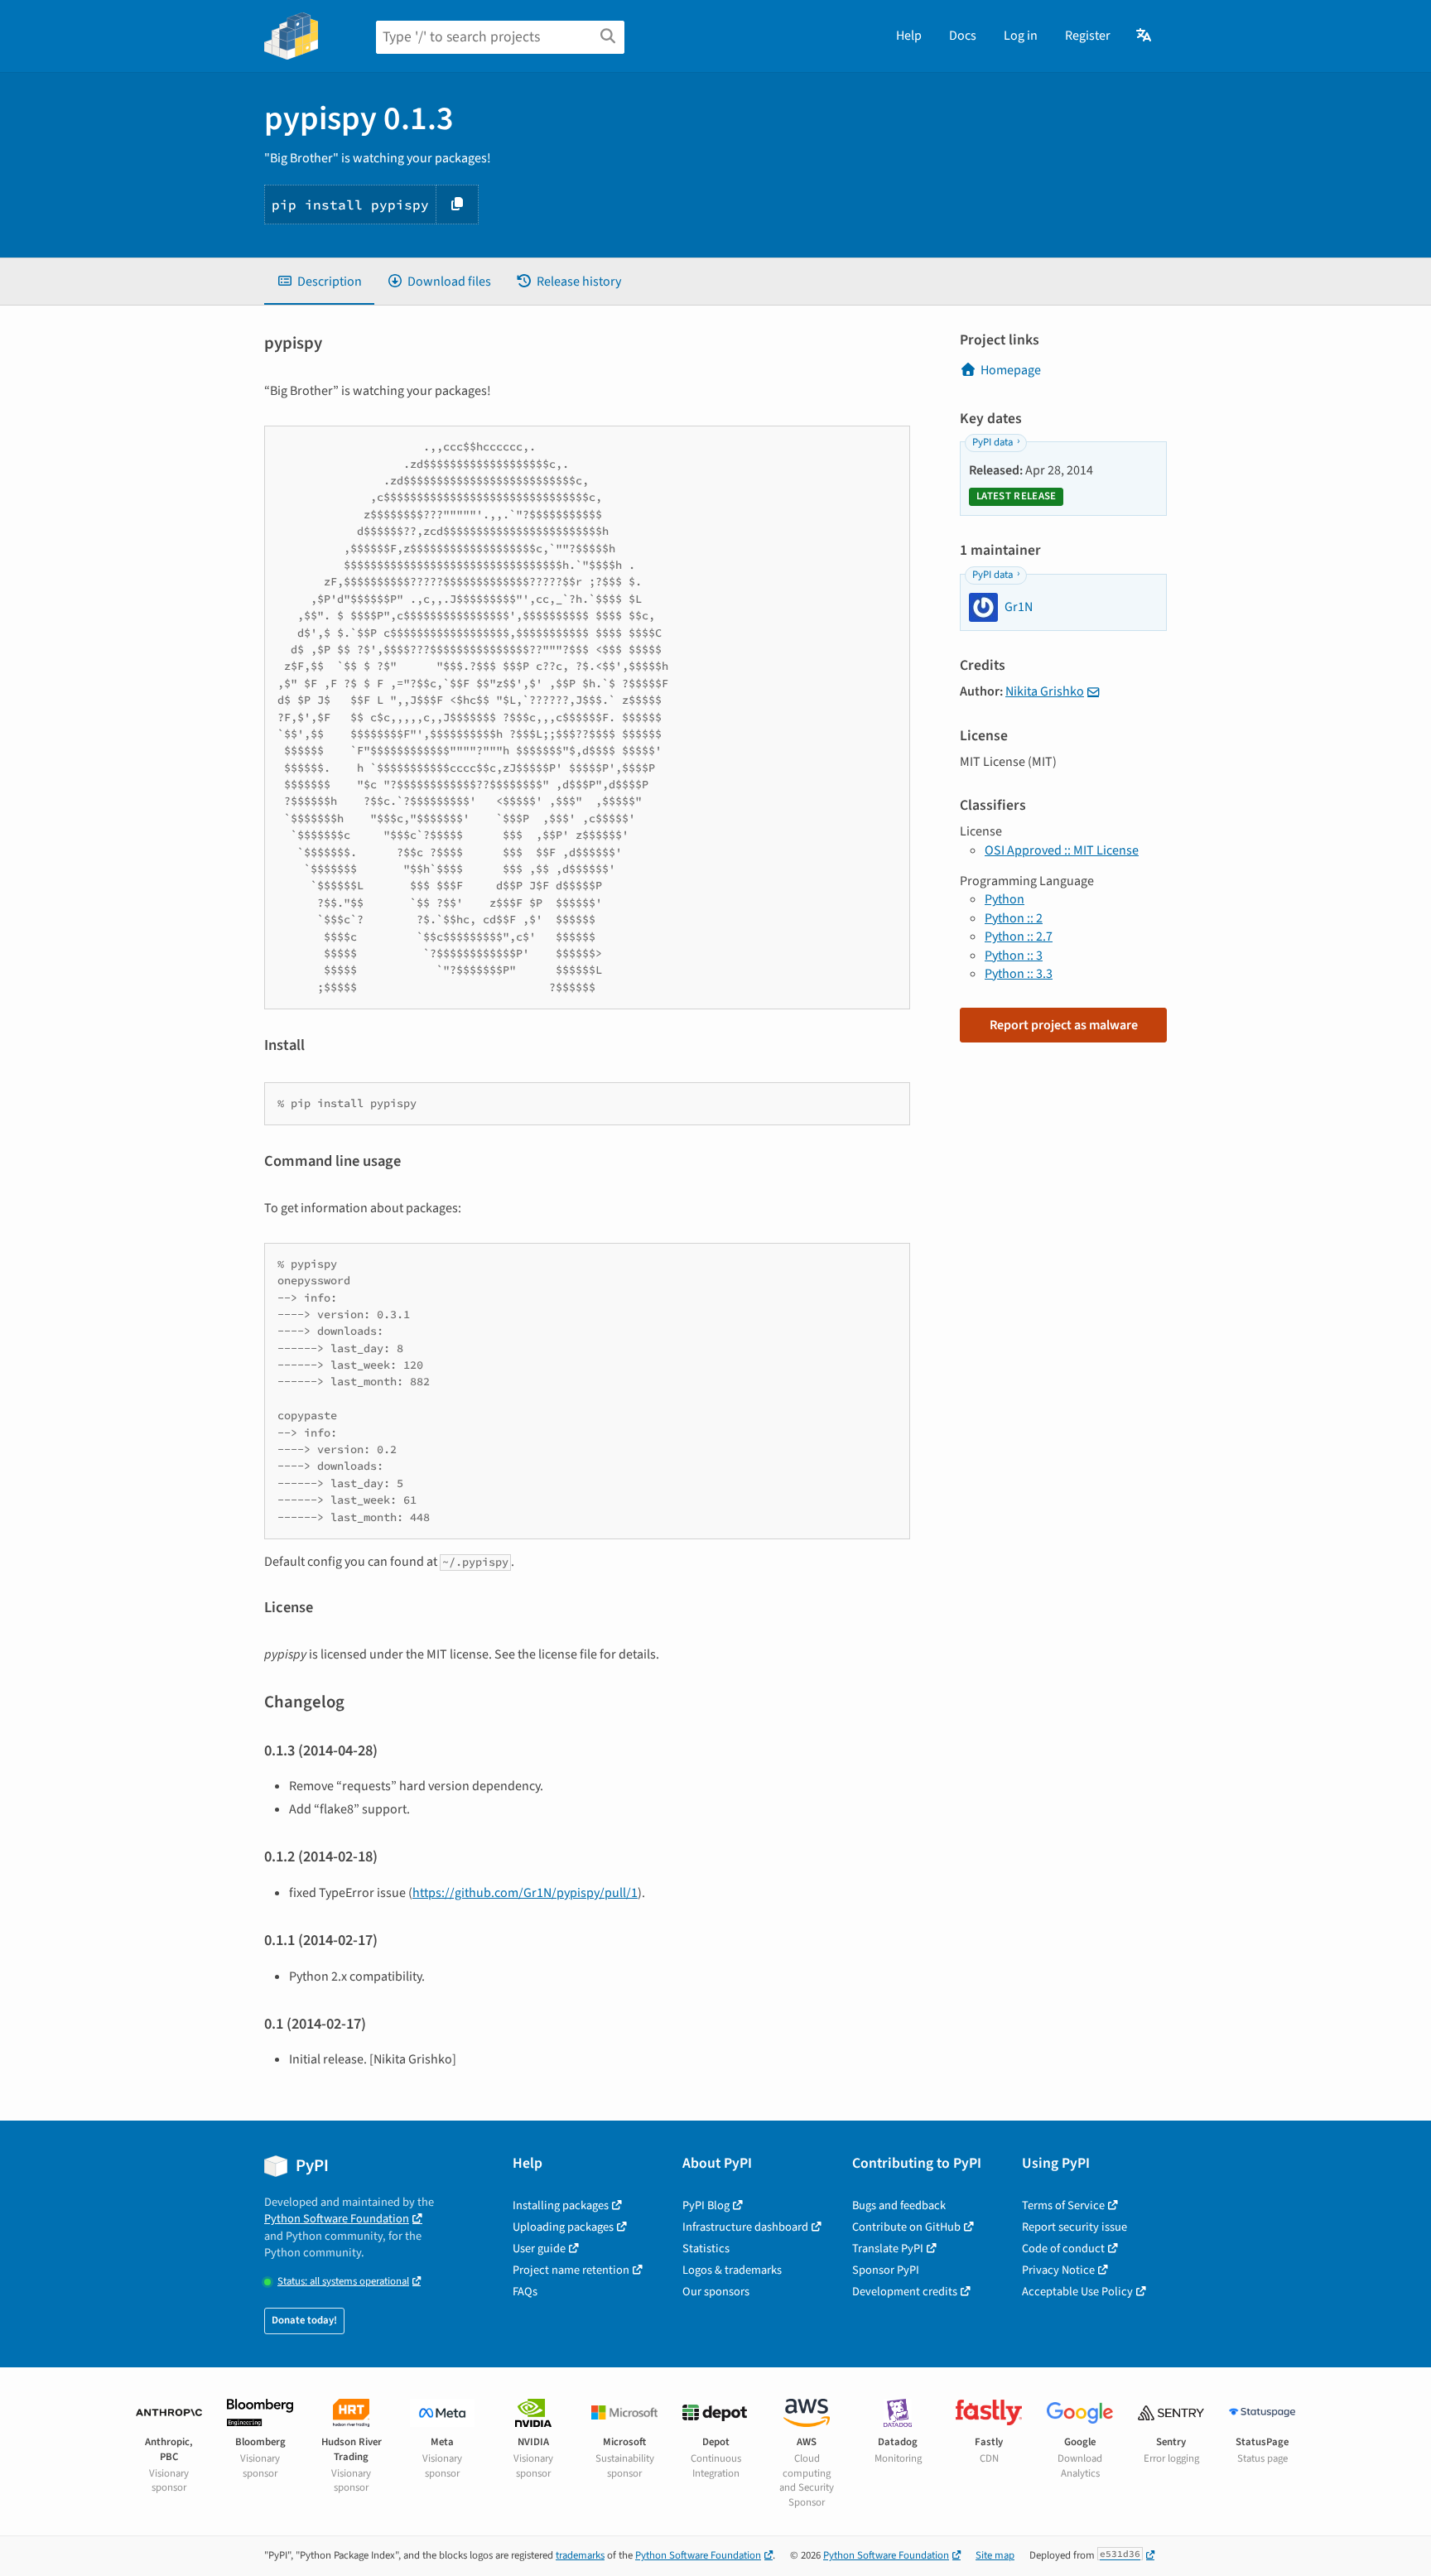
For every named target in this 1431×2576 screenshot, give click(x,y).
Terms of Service (1063, 2205)
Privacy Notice (1058, 2270)
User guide (539, 2249)
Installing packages (561, 2205)
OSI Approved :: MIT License (1062, 850)
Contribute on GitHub (906, 2227)
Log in (1021, 36)
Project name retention (571, 2270)
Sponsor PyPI (886, 2270)
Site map (995, 2555)
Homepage (1011, 370)
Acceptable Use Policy (1077, 2292)
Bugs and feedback (899, 2205)
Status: (343, 2282)
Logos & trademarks (732, 2270)
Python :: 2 (1014, 918)
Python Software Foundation (337, 2219)
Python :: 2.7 (1019, 937)
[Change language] (1145, 36)
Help (909, 36)
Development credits (905, 2292)
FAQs (525, 2292)
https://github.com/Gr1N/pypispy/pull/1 (525, 1893)
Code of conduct (1063, 2249)
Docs (963, 36)
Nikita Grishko (1045, 691)
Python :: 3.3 (1019, 974)
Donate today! (304, 2320)
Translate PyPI (888, 2249)
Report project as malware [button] (1064, 1025)
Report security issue (1074, 2227)
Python (1005, 899)
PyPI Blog (706, 2205)
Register (1088, 36)
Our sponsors (716, 2292)
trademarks (580, 2555)
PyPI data (993, 442)
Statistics (706, 2249)
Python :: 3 (1014, 956)
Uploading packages (563, 2227)
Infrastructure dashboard (745, 2227)
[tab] (319, 282)
